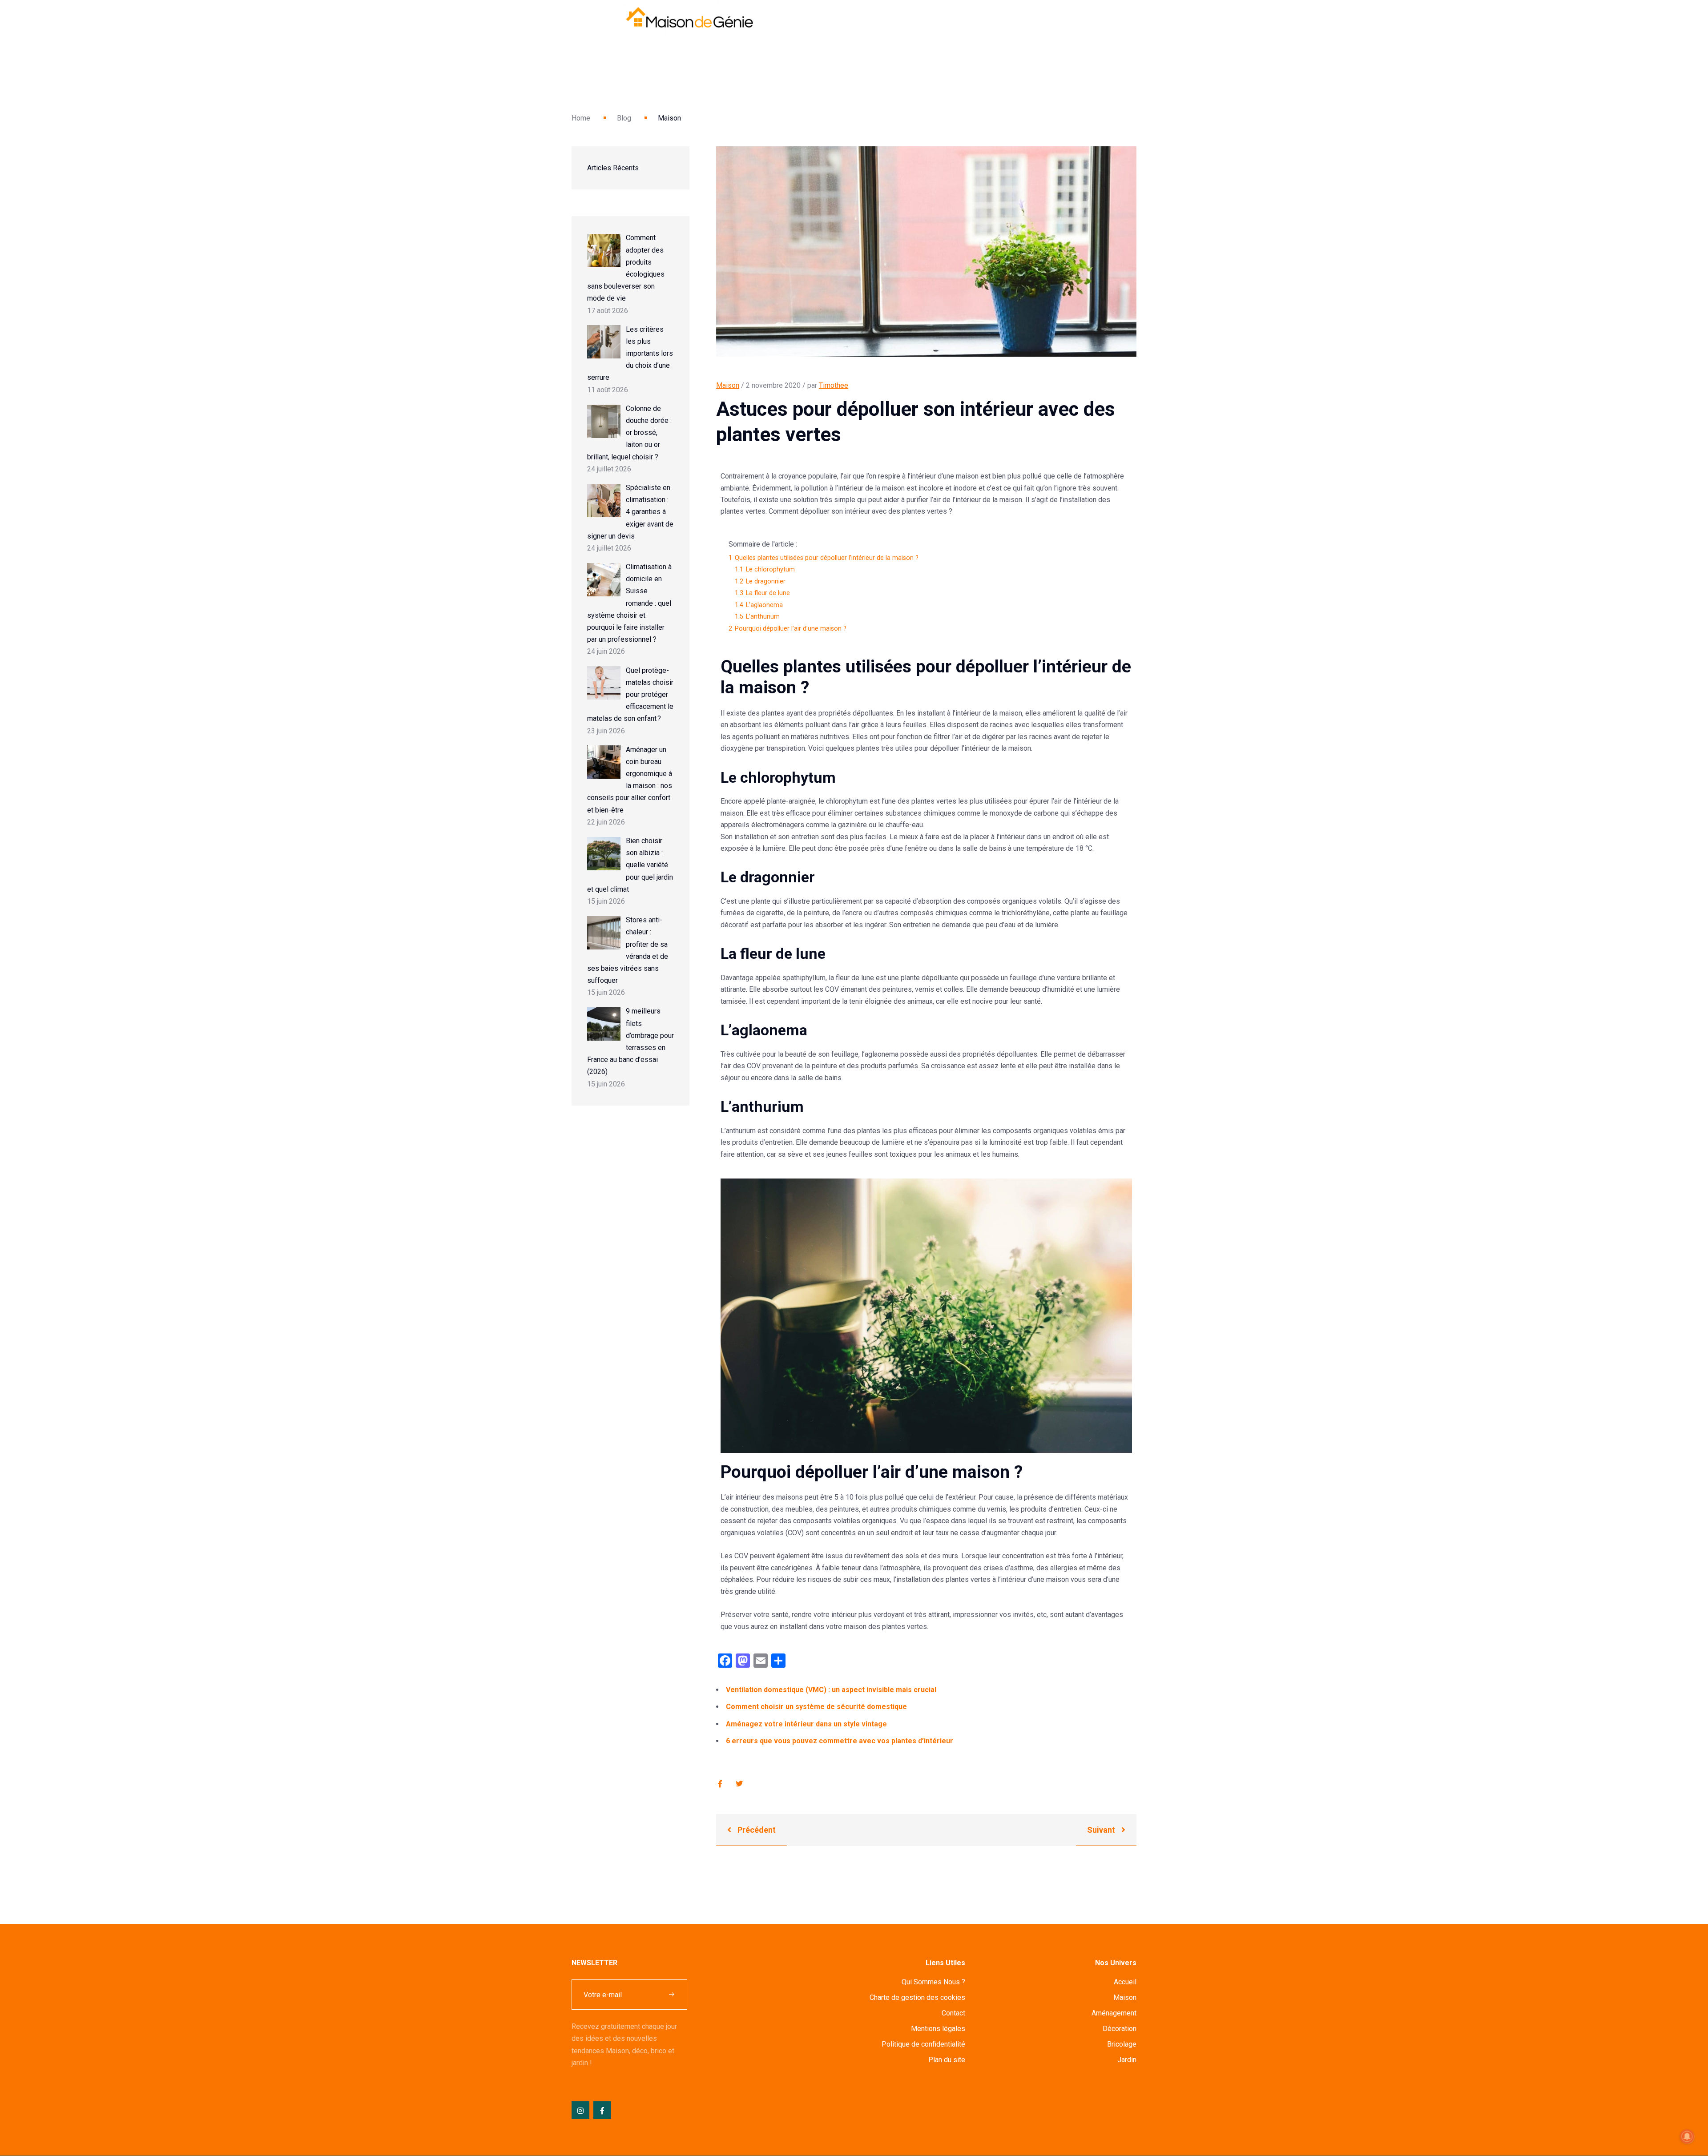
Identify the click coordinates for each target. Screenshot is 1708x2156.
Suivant (1102, 1830)
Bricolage (1122, 2044)
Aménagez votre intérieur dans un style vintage (806, 1724)
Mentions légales (938, 2029)
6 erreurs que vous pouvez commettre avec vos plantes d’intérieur (840, 1741)
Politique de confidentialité (923, 2044)
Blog (624, 118)
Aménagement (1114, 2013)
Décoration (1120, 2029)
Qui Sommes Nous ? (933, 1982)
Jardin (1127, 2060)
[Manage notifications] (1687, 2136)
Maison (728, 385)
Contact (953, 2013)
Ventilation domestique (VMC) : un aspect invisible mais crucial (831, 1690)
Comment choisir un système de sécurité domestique (816, 1707)
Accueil (1125, 1982)
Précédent (756, 1830)
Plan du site (947, 2060)
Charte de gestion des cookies (917, 1997)
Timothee (834, 385)
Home (581, 118)
